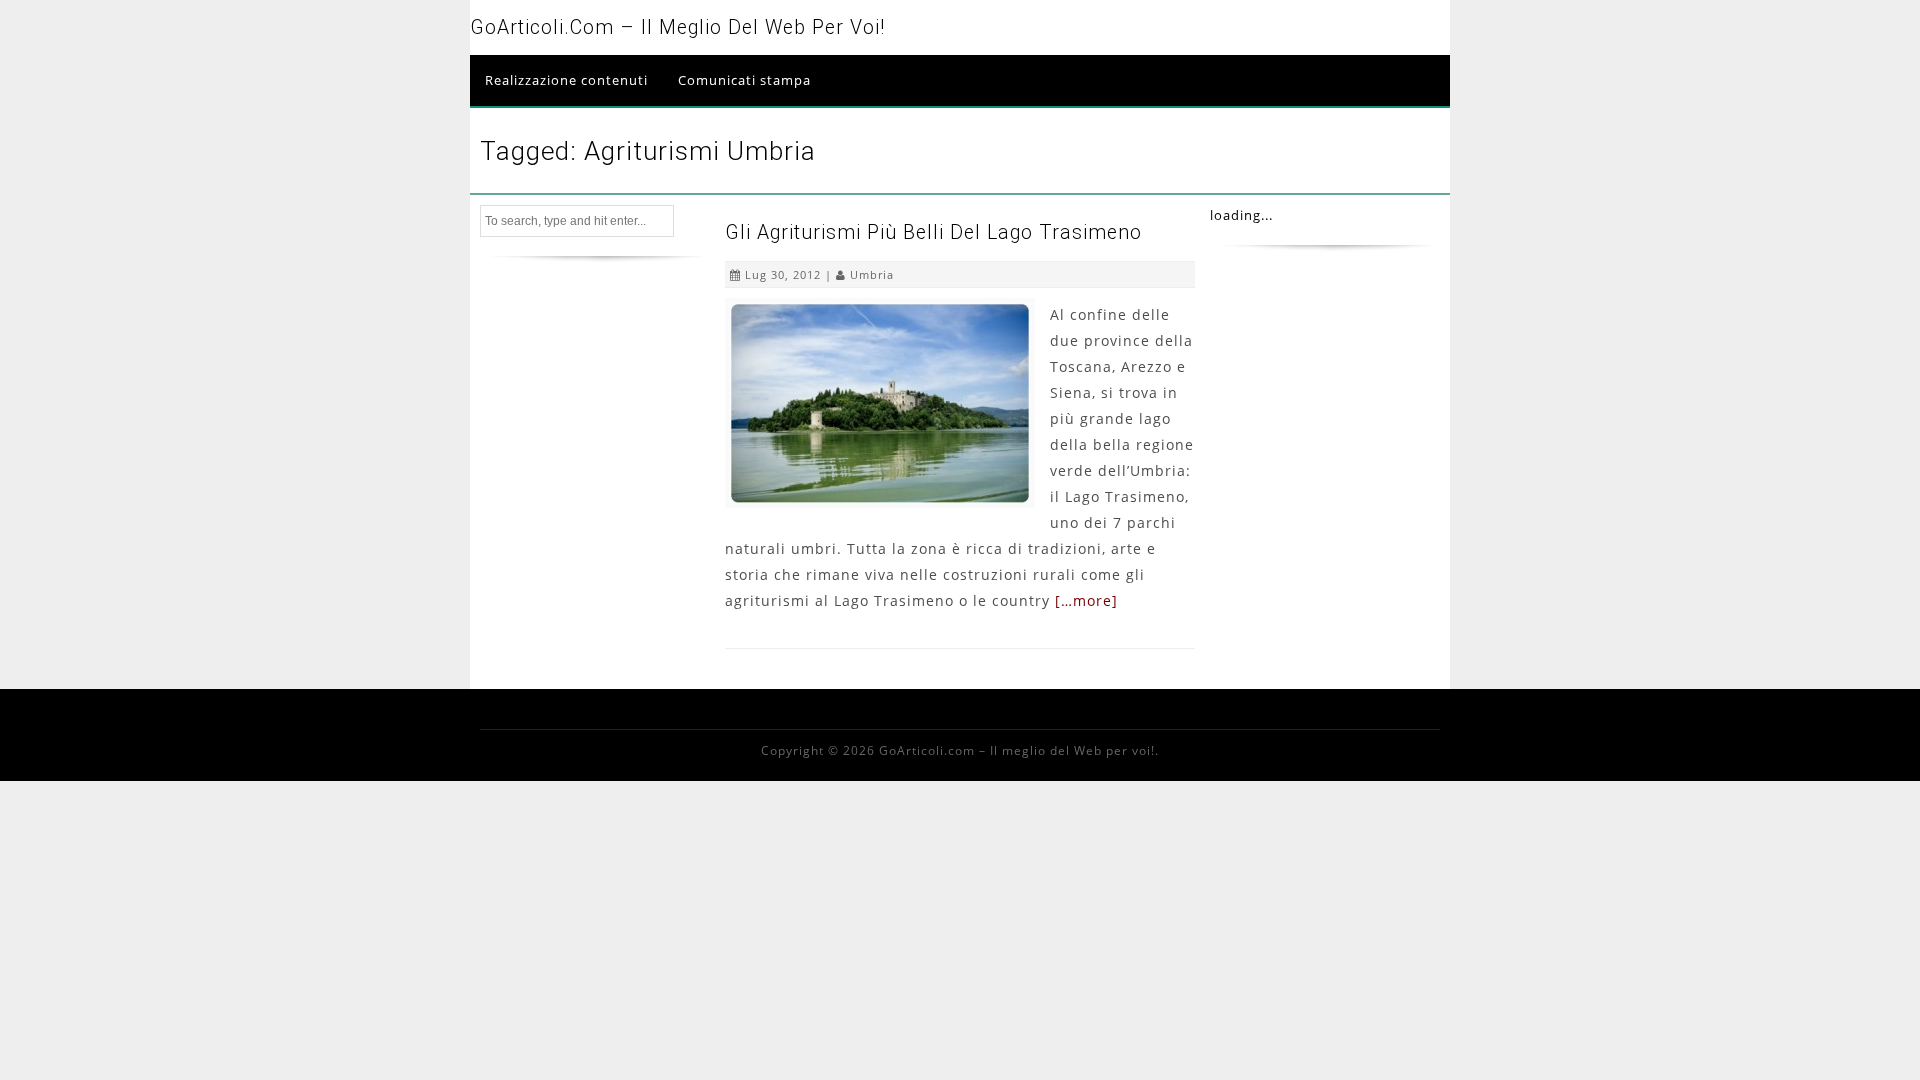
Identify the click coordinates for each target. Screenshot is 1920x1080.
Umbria (872, 274)
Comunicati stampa (744, 80)
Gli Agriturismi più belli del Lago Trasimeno (933, 232)
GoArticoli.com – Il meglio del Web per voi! (677, 27)
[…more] (1086, 600)
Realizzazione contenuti (566, 80)
